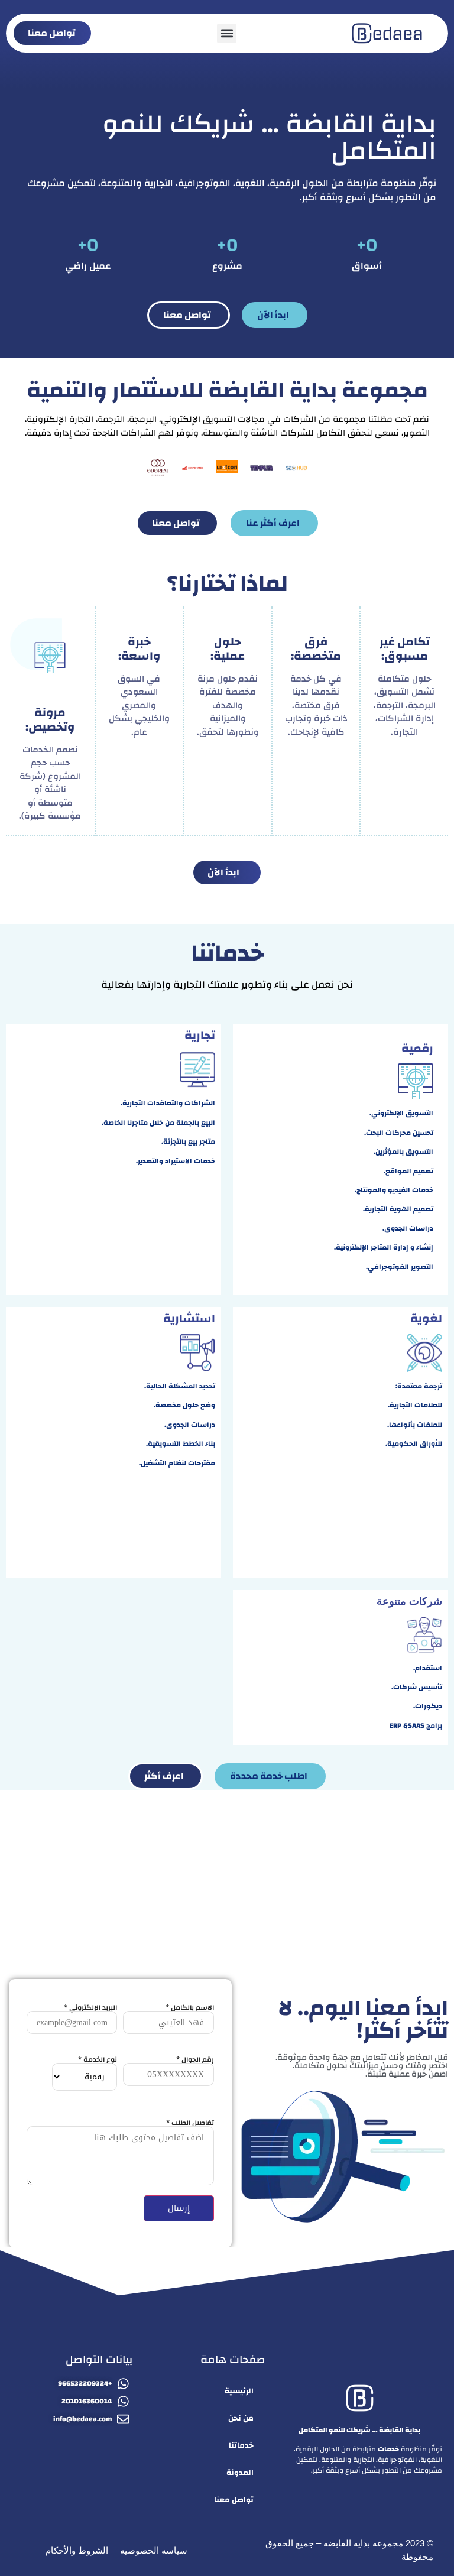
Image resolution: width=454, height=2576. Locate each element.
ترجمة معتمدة (420, 1386)
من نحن (241, 2418)
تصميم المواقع (409, 1171)
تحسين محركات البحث (400, 1133)
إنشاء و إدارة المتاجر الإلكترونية (385, 1247)
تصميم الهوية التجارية (399, 1209)
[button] (227, 33)
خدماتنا (241, 2445)
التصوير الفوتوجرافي (401, 1267)
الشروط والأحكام (77, 2550)
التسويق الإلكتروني (402, 1113)
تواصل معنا (234, 2500)
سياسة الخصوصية (154, 2550)
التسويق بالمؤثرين (404, 1151)
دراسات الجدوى (409, 1228)
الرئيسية (239, 2391)
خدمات (388, 2449)
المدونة (240, 2473)
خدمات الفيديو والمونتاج (395, 1190)
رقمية (417, 1048)
